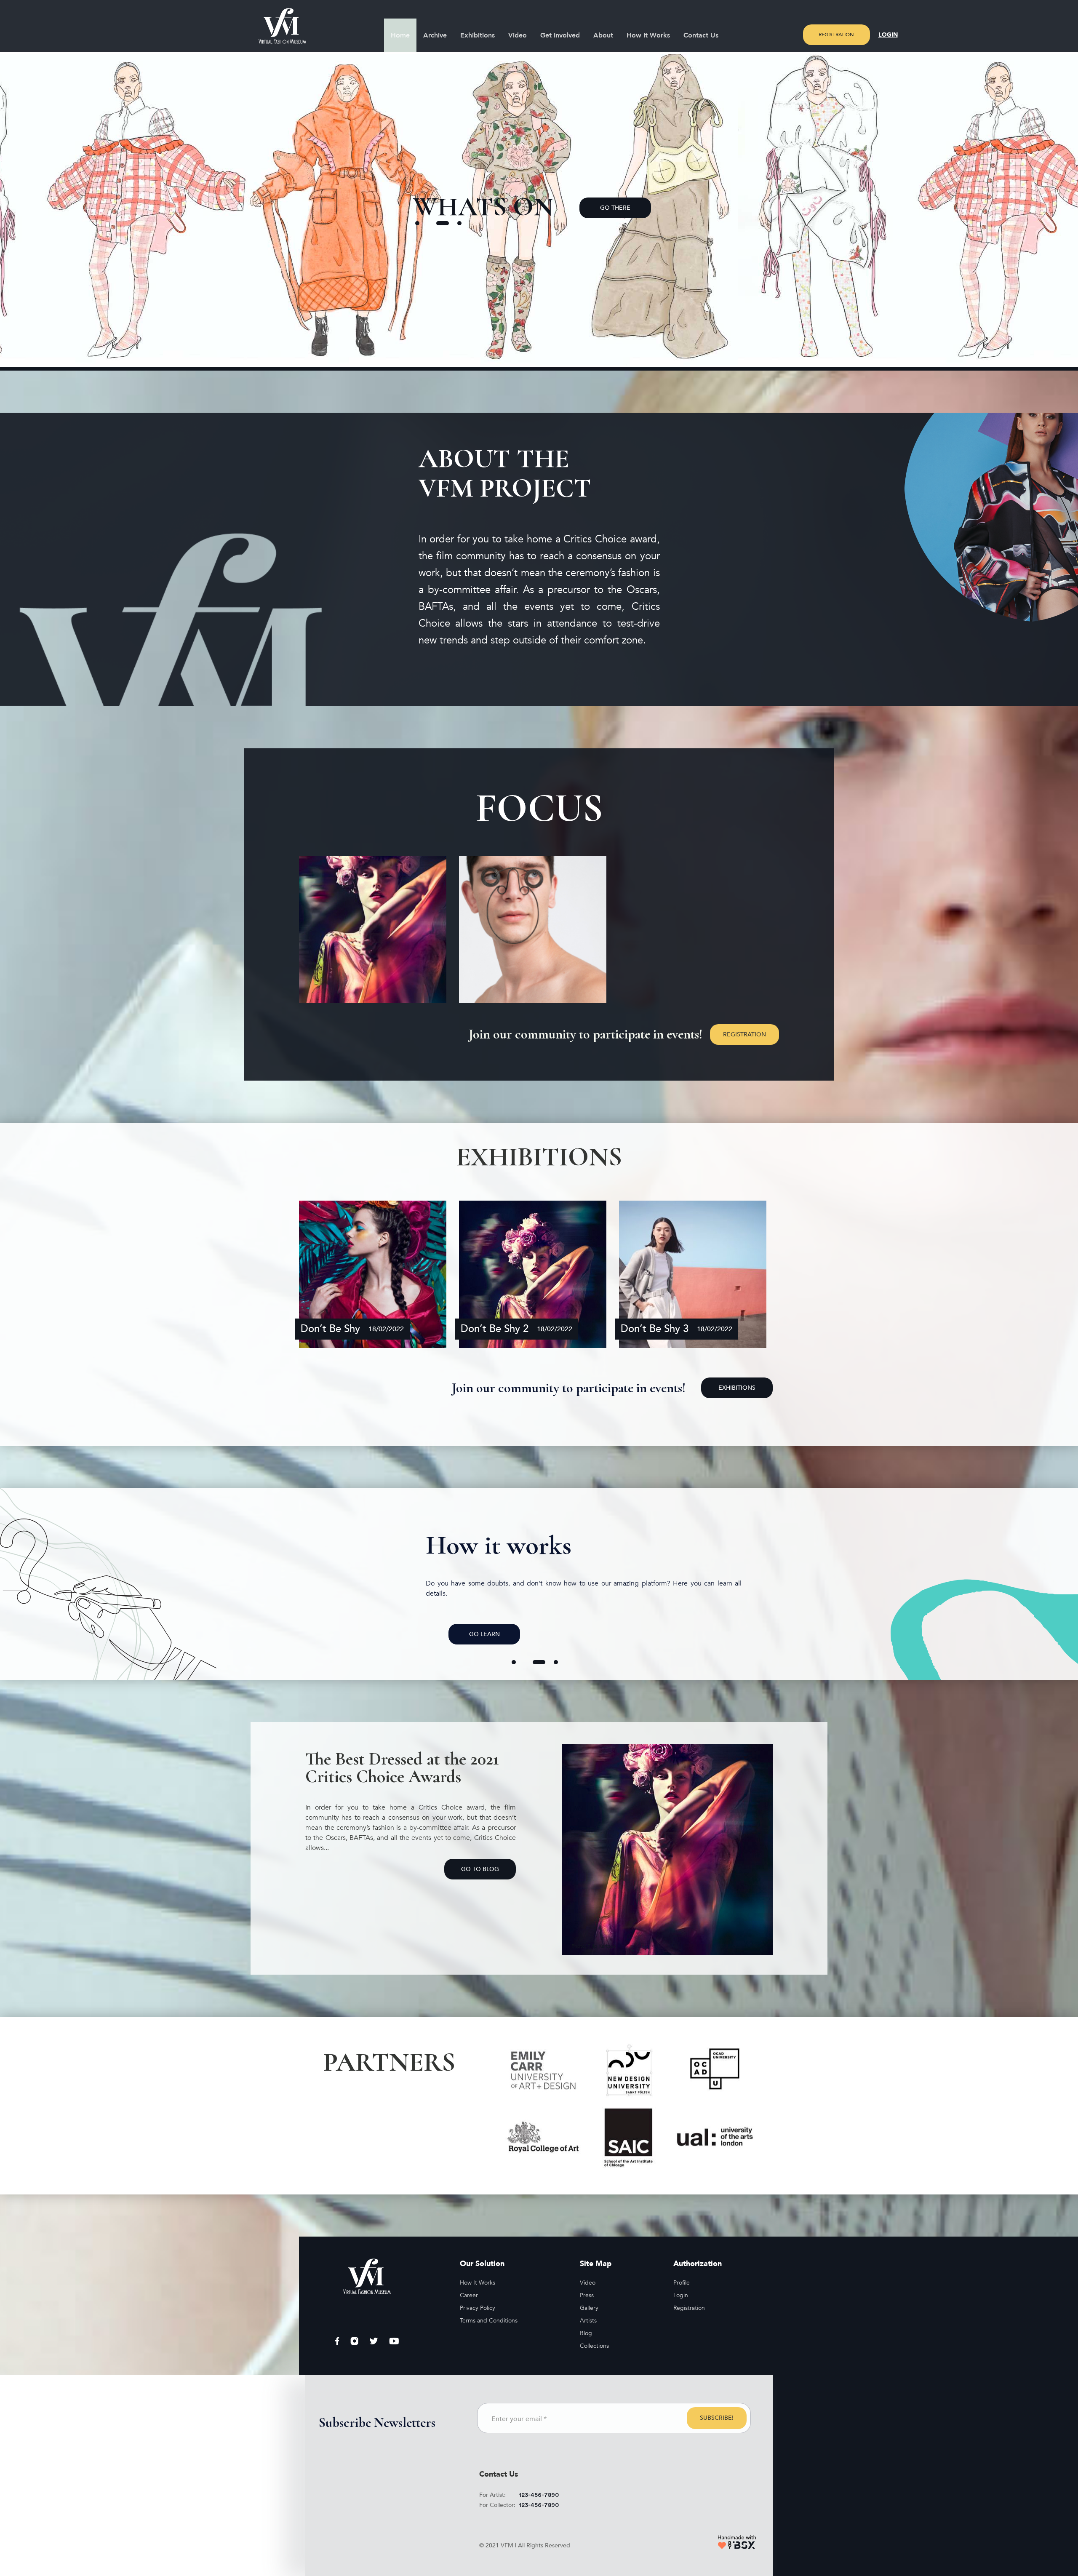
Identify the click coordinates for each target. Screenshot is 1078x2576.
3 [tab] (464, 223)
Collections (594, 2346)
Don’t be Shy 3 (655, 1329)
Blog (586, 2333)
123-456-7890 (539, 2495)
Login (888, 35)
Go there (640, 208)
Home (400, 35)
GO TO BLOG (480, 1869)
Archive (435, 35)
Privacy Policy (478, 2308)
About (603, 35)
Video (518, 35)
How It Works (648, 35)
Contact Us (701, 35)
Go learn (484, 1634)
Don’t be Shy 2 (495, 1329)
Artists (588, 2321)
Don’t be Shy (330, 1329)
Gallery (589, 2308)
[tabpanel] (532, 208)
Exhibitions (478, 35)
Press (587, 2295)
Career (469, 2295)
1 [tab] (422, 223)
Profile (682, 2283)
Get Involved (560, 35)
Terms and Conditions (489, 2321)
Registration (836, 35)
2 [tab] (443, 223)
